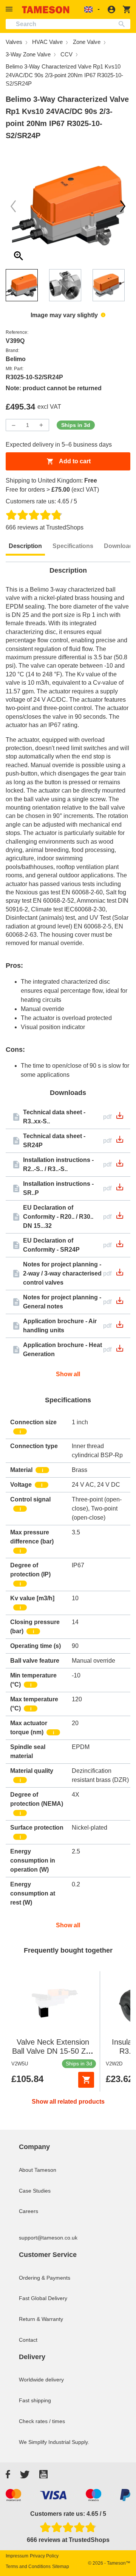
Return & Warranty (41, 2319)
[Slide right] (13, 206)
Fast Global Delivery (43, 2298)
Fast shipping (35, 2400)
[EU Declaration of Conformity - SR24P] (120, 1246)
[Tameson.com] (46, 10)
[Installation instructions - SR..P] (120, 1189)
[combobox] (68, 24)
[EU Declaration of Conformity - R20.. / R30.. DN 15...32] (120, 1218)
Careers (29, 2211)
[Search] (123, 24)
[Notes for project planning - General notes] (120, 1303)
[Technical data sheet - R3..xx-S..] (120, 1118)
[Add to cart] (86, 2080)
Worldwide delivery (41, 2380)
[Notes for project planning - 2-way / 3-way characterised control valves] (120, 1275)
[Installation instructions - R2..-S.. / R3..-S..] (120, 1166)
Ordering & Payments (45, 2278)
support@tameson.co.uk (48, 2238)
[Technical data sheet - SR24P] (120, 1142)
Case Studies (35, 2191)
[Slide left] (123, 206)
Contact (28, 2340)
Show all (68, 1374)
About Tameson (38, 2170)
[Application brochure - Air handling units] (120, 1327)
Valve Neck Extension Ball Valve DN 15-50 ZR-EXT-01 (53, 2051)
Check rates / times (42, 2421)
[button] (10, 9)
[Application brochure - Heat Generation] (120, 1351)
